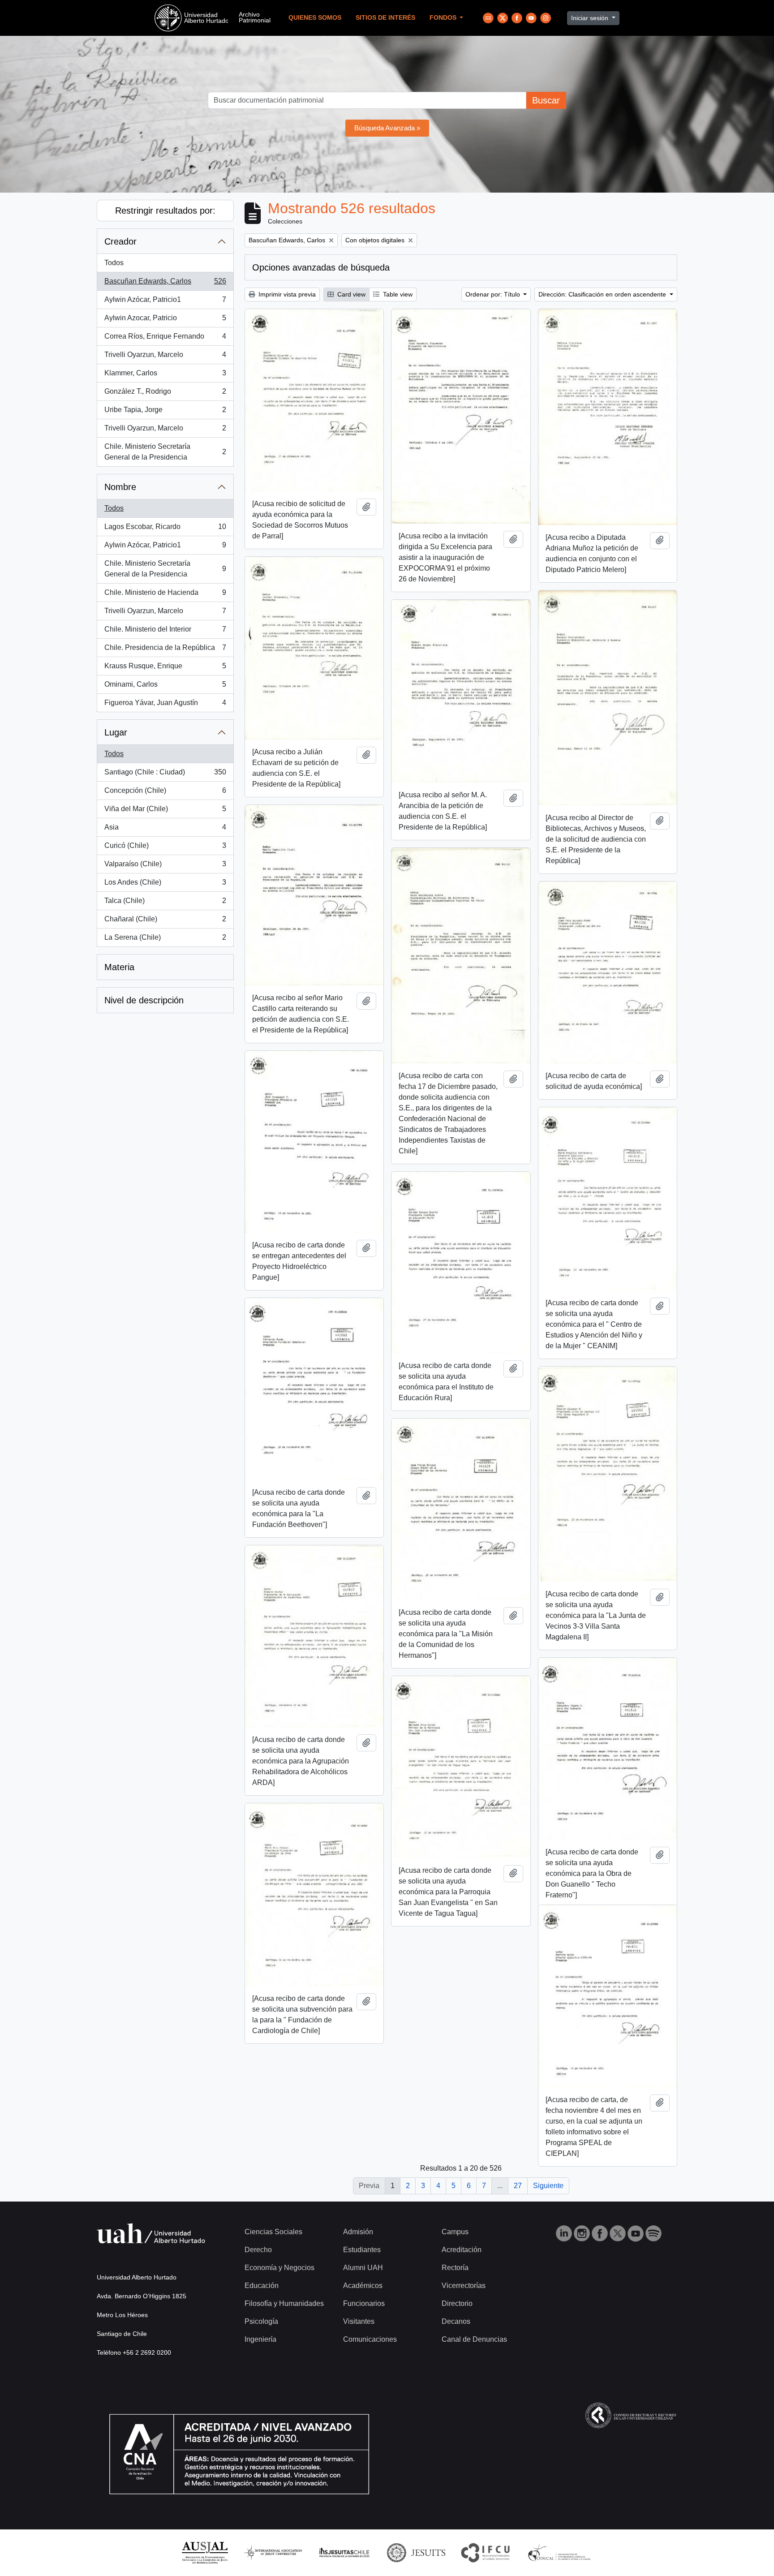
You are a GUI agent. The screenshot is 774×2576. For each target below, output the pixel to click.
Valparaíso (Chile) (165, 867)
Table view (397, 294)
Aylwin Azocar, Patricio (165, 320)
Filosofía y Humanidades (284, 2303)
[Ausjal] (204, 2552)
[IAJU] (273, 2552)
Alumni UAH (363, 2268)
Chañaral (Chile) (165, 922)
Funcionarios (364, 2303)
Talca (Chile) (165, 903)
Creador (120, 241)
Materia (119, 967)
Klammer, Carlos (165, 376)
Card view (350, 294)
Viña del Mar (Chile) (165, 811)
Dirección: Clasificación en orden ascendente (603, 294)
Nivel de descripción (144, 1000)
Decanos (456, 2321)
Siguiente (548, 2186)
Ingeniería (260, 2339)
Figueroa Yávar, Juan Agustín (165, 705)
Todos (114, 263)
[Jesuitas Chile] (344, 2552)
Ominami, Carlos (165, 687)
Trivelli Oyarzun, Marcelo (165, 357)
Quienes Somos (315, 18)
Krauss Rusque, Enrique (165, 669)
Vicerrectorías (464, 2286)
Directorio (457, 2303)
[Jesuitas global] (416, 2552)
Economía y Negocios (279, 2268)
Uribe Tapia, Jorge (165, 412)
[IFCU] (486, 2552)
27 (518, 2186)
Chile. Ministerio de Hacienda (165, 595)
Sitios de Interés (385, 18)
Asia (165, 830)
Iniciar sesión (591, 18)
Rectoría (455, 2268)
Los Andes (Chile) (165, 885)
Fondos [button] (444, 18)
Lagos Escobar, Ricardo (165, 529)
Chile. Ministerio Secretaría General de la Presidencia (165, 452)
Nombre (120, 487)
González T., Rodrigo (165, 394)
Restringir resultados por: (165, 211)
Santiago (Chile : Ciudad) (165, 775)
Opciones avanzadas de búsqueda (321, 267)
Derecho (258, 2250)
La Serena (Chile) (165, 940)
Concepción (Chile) (165, 793)
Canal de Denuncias (474, 2339)
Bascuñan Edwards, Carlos (165, 284)
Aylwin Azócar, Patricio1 (165, 302)
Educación (262, 2286)
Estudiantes (362, 2250)
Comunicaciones (370, 2339)
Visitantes (359, 2321)
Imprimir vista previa (286, 294)
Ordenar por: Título (494, 294)
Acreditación (462, 2250)
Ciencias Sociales (273, 2232)
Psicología (261, 2321)
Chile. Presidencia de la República (165, 650)
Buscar (546, 100)
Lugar (116, 732)
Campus (455, 2232)
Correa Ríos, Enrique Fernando (165, 339)
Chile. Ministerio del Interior (165, 632)
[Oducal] (561, 2552)
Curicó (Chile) (165, 848)
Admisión (358, 2232)
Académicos (363, 2286)
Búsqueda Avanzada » (387, 128)
